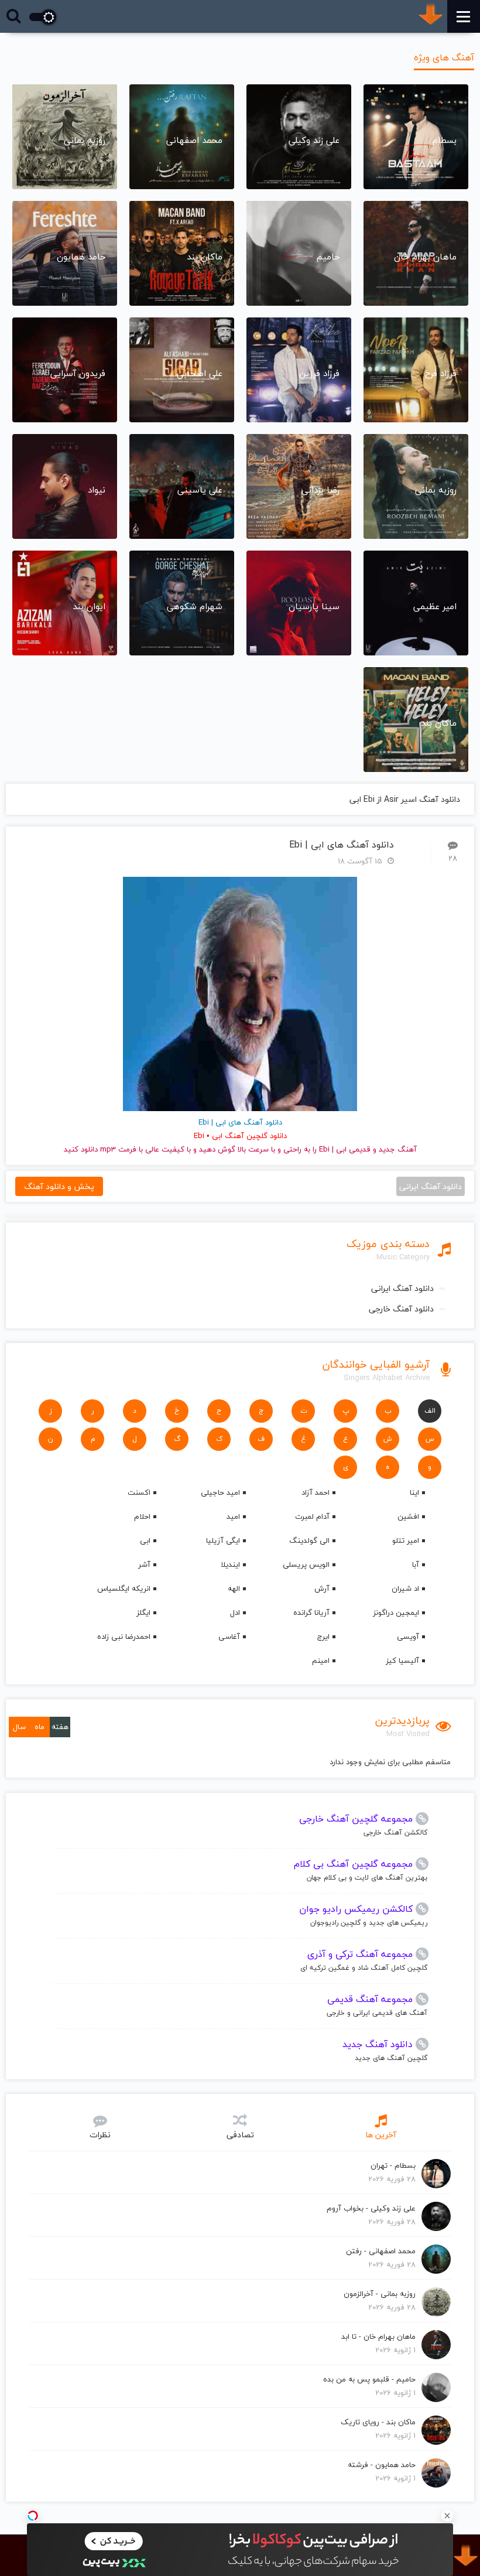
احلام (142, 1516)
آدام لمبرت (312, 1516)
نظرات (100, 2135)
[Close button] (447, 2516)
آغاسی (229, 1637)
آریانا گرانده (311, 1612)
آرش (322, 1588)
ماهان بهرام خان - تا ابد (378, 2336)
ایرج (323, 1637)
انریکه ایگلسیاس (124, 1588)
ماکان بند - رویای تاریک (378, 2422)
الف (430, 1411)
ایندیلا (230, 1564)
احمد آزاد (316, 1492)
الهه (234, 1588)
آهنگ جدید (398, 1149)
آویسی (408, 1637)
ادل (235, 1612)
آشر (144, 1564)
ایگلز (143, 1612)
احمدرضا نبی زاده (124, 1637)
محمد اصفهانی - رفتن (381, 2251)
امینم (321, 1661)
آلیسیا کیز (402, 1661)
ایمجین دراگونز (396, 1612)
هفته (60, 1727)
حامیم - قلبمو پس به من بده (369, 2379)
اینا (414, 1492)
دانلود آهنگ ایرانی (402, 1288)
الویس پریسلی (306, 1564)
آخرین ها (381, 2135)
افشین (408, 1516)
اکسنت (139, 1492)
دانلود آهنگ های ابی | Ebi (342, 845)
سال (19, 1727)
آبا (416, 1564)
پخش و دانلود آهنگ (59, 1186)
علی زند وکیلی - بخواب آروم (371, 2208)
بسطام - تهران (393, 2165)
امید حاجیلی (220, 1492)
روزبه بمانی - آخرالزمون (380, 2294)
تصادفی (240, 2135)
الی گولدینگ (309, 1540)
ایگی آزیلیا (223, 1540)
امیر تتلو (406, 1540)
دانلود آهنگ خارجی (401, 1309)
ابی (145, 1540)
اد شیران (405, 1588)
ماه (40, 1727)
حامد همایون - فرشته (382, 2465)
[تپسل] (33, 2516)
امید (233, 1516)
